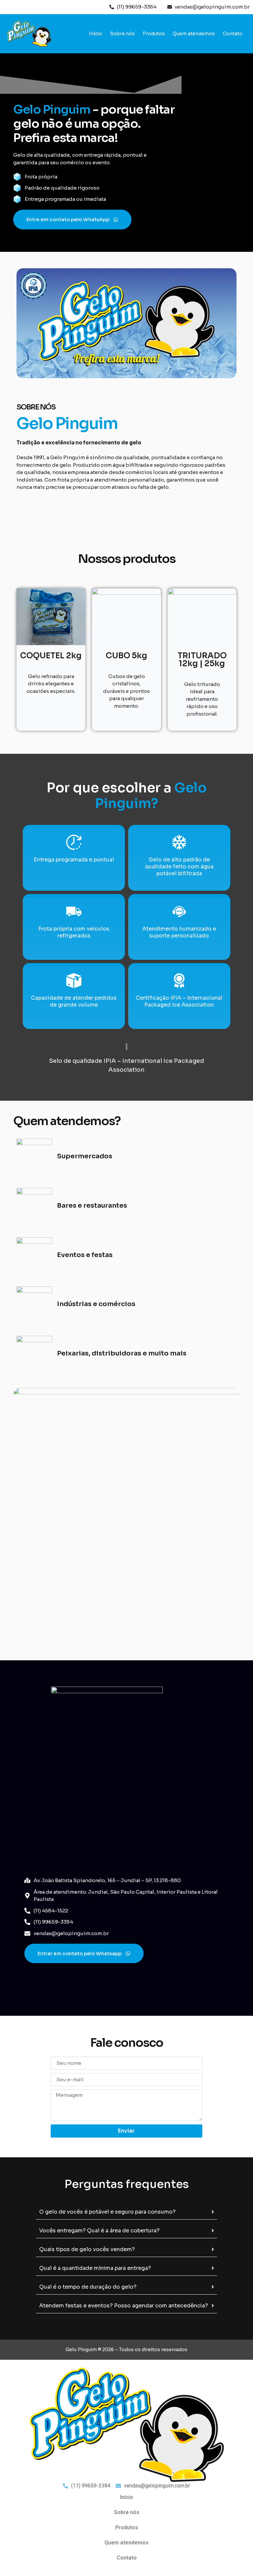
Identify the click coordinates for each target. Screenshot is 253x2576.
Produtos (154, 34)
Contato (233, 34)
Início (96, 34)
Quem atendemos (194, 34)
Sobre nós (122, 34)
